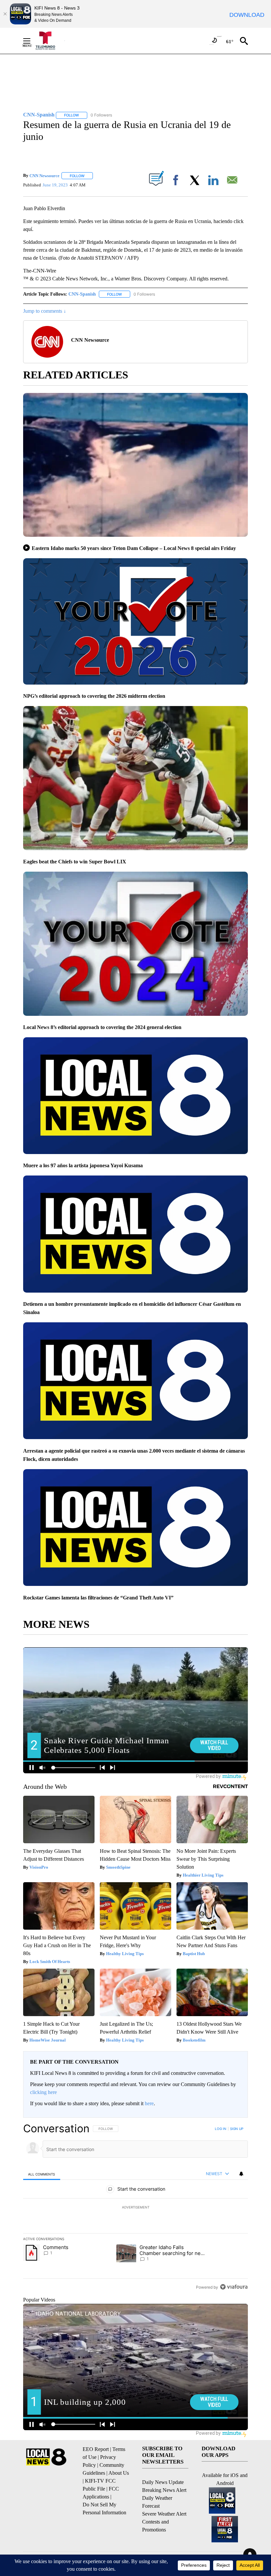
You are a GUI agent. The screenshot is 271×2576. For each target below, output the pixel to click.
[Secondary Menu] (32, 41)
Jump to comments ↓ (45, 311)
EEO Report (96, 2449)
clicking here (43, 2092)
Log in (221, 2129)
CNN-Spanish (82, 294)
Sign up (237, 2129)
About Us (119, 2473)
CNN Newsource (44, 176)
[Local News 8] (50, 41)
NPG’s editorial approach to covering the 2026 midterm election (94, 696)
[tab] (42, 2174)
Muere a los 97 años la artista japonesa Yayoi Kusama (83, 1165)
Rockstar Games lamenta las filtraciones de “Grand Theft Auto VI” (98, 1598)
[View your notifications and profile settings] (241, 2174)
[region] (135, 2207)
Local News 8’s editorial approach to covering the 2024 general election (102, 1027)
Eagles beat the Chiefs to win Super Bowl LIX (75, 862)
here (149, 2103)
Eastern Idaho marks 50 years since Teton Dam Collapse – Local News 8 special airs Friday (134, 548)
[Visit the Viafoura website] (234, 2287)
